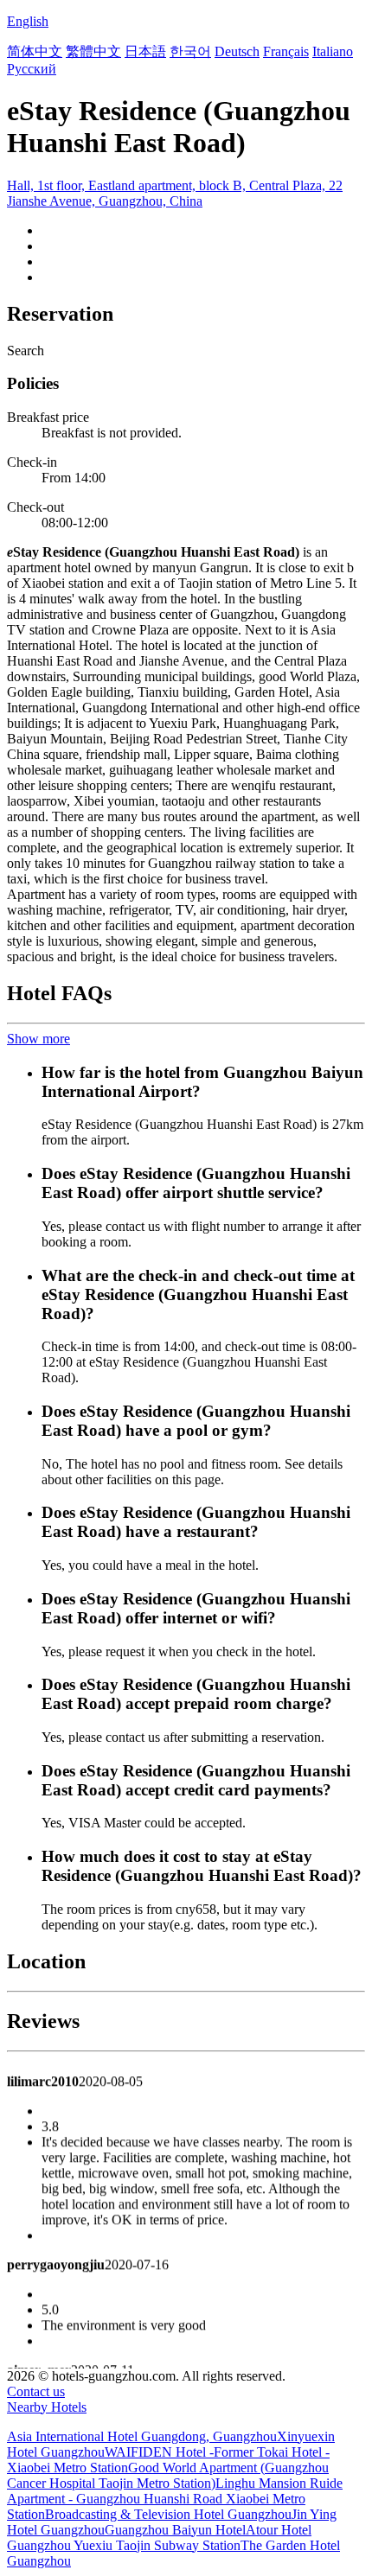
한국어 (190, 51)
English (28, 21)
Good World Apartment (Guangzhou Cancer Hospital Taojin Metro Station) (168, 2475)
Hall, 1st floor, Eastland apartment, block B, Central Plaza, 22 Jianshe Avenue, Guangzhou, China (175, 193)
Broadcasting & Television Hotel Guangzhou (168, 2514)
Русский (32, 69)
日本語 (145, 51)
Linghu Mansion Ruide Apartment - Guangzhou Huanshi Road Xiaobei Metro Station (175, 2499)
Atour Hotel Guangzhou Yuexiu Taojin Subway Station (159, 2538)
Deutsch (237, 51)
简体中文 (35, 51)
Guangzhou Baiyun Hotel (175, 2530)
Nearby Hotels (47, 2407)
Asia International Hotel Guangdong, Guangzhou (142, 2436)
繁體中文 (93, 51)
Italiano (333, 51)
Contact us (36, 2391)
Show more (38, 1039)
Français (286, 51)
